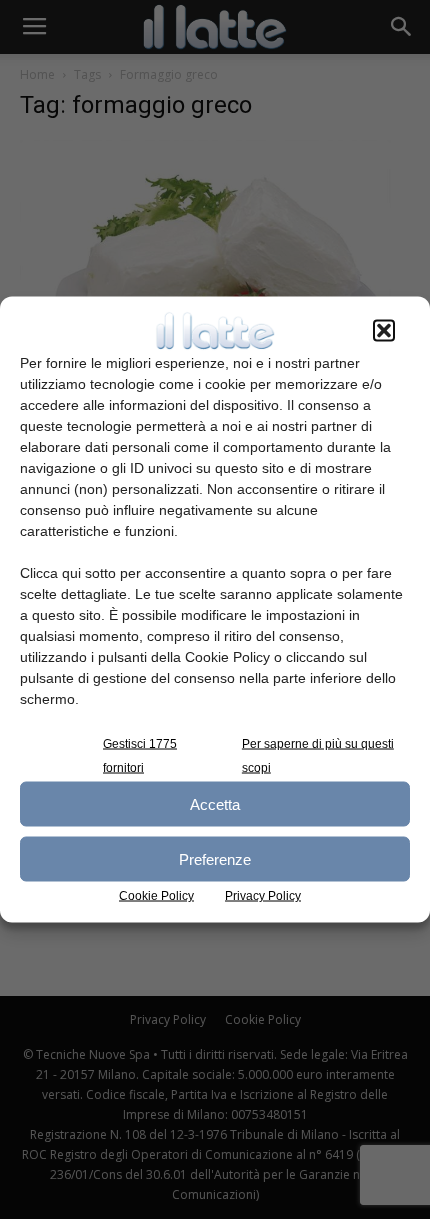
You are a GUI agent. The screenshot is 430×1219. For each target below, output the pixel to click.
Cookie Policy (156, 896)
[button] (384, 331)
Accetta (215, 803)
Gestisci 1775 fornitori (140, 756)
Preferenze (215, 858)
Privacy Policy (263, 896)
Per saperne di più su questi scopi (318, 756)
